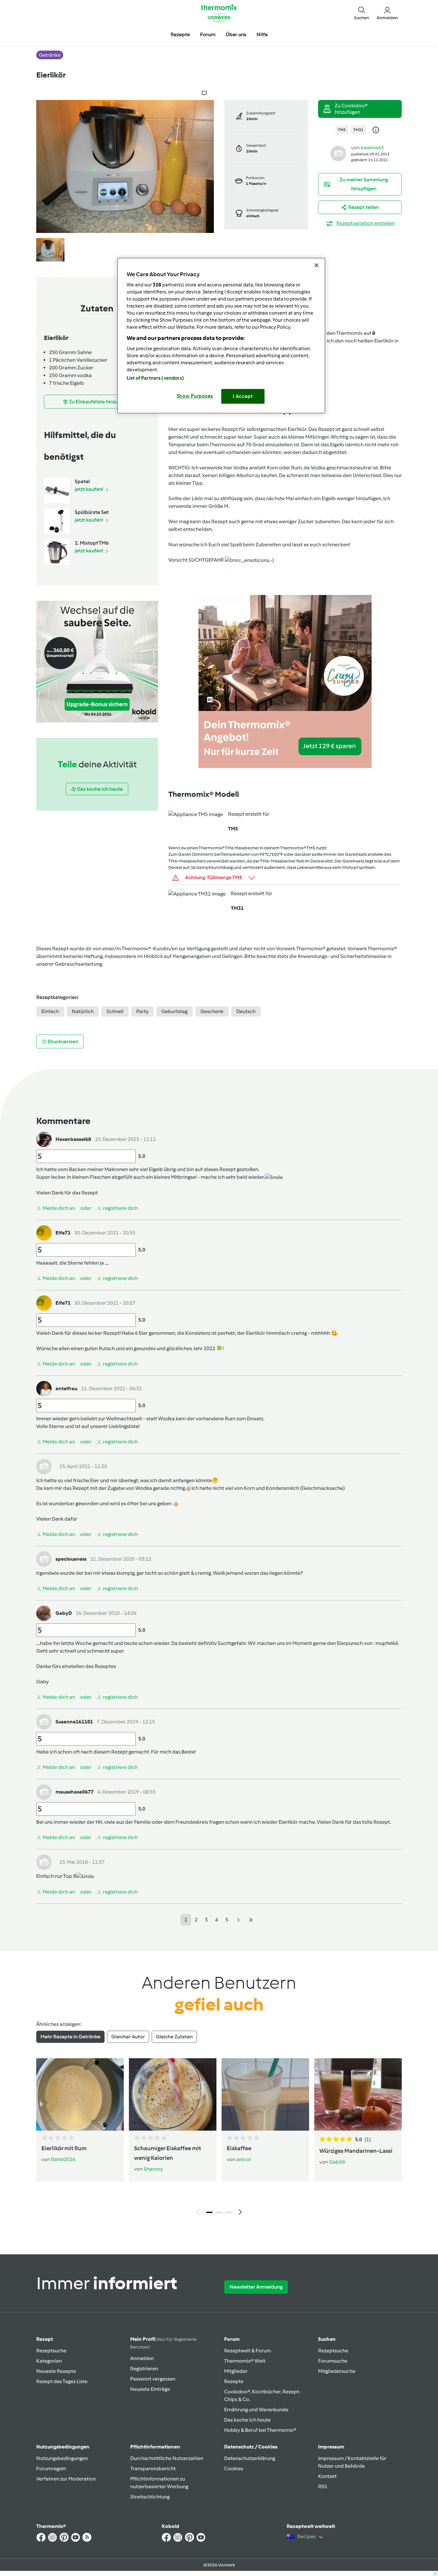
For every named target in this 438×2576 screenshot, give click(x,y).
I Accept (243, 396)
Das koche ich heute (247, 2420)
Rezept (45, 2339)
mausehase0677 (75, 1792)
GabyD (64, 1613)
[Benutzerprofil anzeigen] (338, 153)
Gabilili (337, 2162)
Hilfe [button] (262, 34)
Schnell (115, 1011)
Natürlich (83, 1011)
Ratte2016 (63, 2159)
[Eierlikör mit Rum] (80, 2094)
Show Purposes (195, 396)
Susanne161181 (74, 1722)
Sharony (153, 2169)
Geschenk (212, 1011)
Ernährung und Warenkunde (256, 2410)
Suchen (327, 2339)
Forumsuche (333, 2361)
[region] (221, 336)
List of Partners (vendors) (155, 378)
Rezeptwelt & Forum (248, 2351)
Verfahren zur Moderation (66, 2479)
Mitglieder (236, 2371)
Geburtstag (174, 1011)
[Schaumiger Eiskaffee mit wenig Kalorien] (173, 2094)
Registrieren (144, 2369)
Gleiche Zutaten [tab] (174, 2037)
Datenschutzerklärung (250, 2458)
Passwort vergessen (153, 2379)
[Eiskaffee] (265, 2094)
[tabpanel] (219, 2138)
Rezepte (234, 2381)
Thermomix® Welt (245, 2361)
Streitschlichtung (150, 2497)
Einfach (50, 1011)
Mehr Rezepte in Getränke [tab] (70, 2037)
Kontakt (327, 2476)
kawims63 (372, 148)
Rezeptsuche (51, 2351)
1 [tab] (209, 2212)
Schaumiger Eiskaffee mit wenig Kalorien (168, 2153)
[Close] (316, 265)
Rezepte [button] (180, 34)
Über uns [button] (236, 34)
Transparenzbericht (153, 2469)
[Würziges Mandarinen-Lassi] (358, 2094)
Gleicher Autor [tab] (128, 2037)
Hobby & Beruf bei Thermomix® (260, 2430)
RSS (323, 2486)
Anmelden (142, 2358)
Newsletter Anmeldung (256, 2287)
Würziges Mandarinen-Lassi (356, 2151)
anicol (244, 2159)
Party (142, 1011)
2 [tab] (219, 2212)
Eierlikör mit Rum (64, 2148)
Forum (232, 2339)
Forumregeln (51, 2469)
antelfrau (66, 1388)
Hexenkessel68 (73, 1139)
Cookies (234, 2469)
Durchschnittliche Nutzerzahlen (167, 2458)
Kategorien (49, 2361)
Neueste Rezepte (56, 2371)
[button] (362, 13)
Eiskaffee (239, 2148)
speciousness (71, 1559)
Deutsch (246, 1011)
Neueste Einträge (150, 2389)
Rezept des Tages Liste (62, 2381)
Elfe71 (63, 1233)
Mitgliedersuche (337, 2371)
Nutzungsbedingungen (62, 2458)
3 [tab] (229, 2212)
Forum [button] (208, 34)
